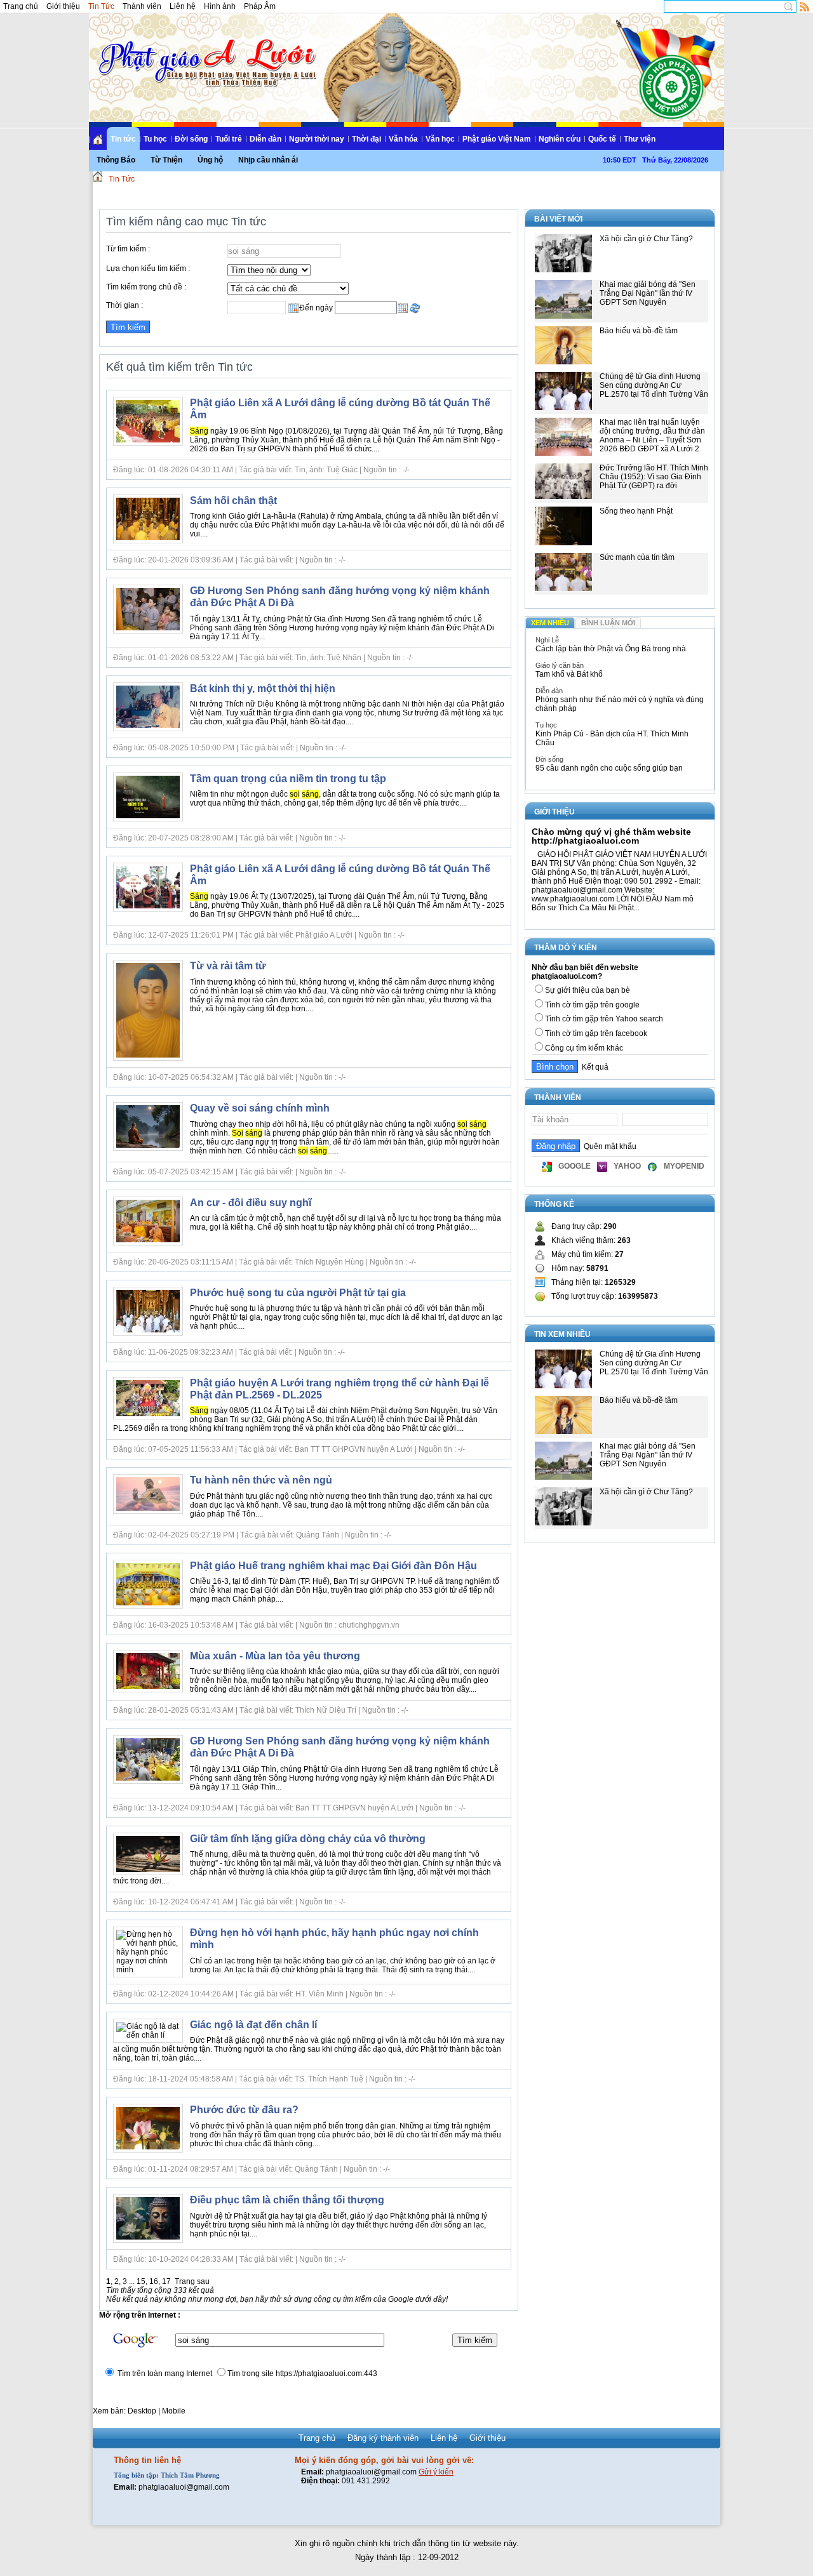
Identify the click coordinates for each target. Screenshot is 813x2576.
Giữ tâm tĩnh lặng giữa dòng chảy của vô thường (308, 1839)
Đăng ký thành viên (383, 2438)
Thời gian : (124, 305)
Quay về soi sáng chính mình (260, 1108)
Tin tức (123, 139)
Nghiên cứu (560, 139)
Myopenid (684, 1166)
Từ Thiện (166, 160)
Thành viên (142, 6)
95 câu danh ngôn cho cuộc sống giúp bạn (609, 768)
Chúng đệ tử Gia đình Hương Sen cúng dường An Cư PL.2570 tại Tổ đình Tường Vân (654, 385)
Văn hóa (403, 139)
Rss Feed (805, 6)
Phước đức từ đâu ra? (244, 2110)
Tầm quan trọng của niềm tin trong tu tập (288, 779)
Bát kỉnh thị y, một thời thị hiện (263, 688)
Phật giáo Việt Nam (497, 139)
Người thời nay (317, 139)
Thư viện (640, 139)
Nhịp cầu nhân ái (268, 160)
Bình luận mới (608, 623)
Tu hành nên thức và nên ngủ (261, 1480)
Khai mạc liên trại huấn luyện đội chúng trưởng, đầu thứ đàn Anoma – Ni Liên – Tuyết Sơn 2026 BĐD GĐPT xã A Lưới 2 (652, 435)
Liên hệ (183, 6)
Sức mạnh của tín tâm (637, 557)
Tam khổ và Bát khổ (569, 674)
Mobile (174, 2411)
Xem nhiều (550, 623)
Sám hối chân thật (233, 501)
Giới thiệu (63, 6)
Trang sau (192, 2281)
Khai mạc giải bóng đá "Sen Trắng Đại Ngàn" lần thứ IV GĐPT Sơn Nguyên (648, 293)
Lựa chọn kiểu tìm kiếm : (148, 269)
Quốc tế (602, 139)
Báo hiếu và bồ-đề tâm (639, 331)
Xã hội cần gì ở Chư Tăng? (646, 239)
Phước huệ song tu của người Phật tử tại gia (298, 1293)
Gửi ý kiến (436, 2472)
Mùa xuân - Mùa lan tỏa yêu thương (275, 1656)
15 (141, 2281)
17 (166, 2281)
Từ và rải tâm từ (228, 966)
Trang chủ (21, 6)
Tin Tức (101, 6)
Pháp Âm (260, 6)
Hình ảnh (220, 6)
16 (154, 2281)
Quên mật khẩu (608, 1146)
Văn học (440, 139)
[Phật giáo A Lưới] (205, 50)
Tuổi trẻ (229, 139)
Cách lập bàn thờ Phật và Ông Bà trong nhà (611, 649)
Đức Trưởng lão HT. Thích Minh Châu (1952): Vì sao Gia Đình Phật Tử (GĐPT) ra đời (654, 477)
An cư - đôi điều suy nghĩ (251, 1203)
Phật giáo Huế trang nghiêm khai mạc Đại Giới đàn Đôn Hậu (333, 1566)
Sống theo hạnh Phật (636, 511)
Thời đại (366, 139)
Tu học (155, 139)
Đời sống (191, 139)
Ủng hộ (210, 160)
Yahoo (627, 1166)
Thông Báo (116, 160)
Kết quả (593, 1067)
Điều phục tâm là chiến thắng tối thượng (287, 2200)
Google (574, 1166)
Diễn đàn (265, 139)
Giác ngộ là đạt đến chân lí (253, 2025)
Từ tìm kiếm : (128, 249)
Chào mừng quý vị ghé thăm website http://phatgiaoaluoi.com (611, 836)
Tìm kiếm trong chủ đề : (146, 287)
